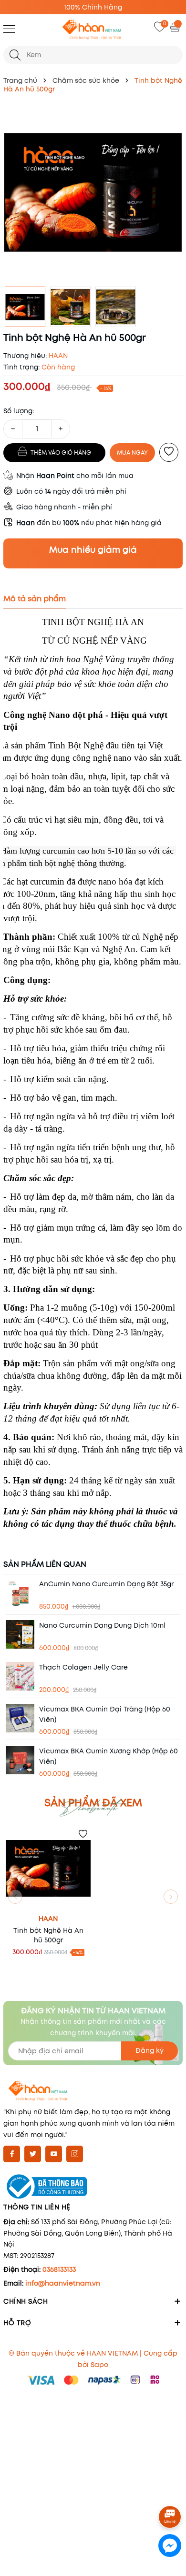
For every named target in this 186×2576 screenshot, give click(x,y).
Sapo (99, 2365)
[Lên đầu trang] (170, 2491)
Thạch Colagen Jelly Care (83, 1667)
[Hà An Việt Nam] (93, 30)
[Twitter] (33, 2154)
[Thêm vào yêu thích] (169, 452)
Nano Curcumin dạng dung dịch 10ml (102, 1625)
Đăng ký (150, 2050)
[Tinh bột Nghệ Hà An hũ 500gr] (48, 1869)
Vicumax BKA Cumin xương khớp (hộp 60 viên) (108, 1756)
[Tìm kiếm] (15, 55)
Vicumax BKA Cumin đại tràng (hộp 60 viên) (105, 1714)
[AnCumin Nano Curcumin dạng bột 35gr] (20, 1593)
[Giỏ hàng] (176, 27)
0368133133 (59, 2269)
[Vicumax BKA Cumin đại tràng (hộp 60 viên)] (20, 1718)
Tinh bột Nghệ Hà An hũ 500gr (48, 1935)
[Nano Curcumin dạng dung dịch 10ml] (20, 1634)
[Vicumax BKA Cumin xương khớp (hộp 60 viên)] (20, 1760)
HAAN (48, 1919)
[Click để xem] (93, 192)
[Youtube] (54, 2154)
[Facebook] (12, 2154)
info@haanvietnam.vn (63, 2283)
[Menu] (9, 29)
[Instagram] (75, 2154)
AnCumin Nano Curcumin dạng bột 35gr (106, 1584)
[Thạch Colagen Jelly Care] (20, 1676)
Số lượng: (19, 411)
